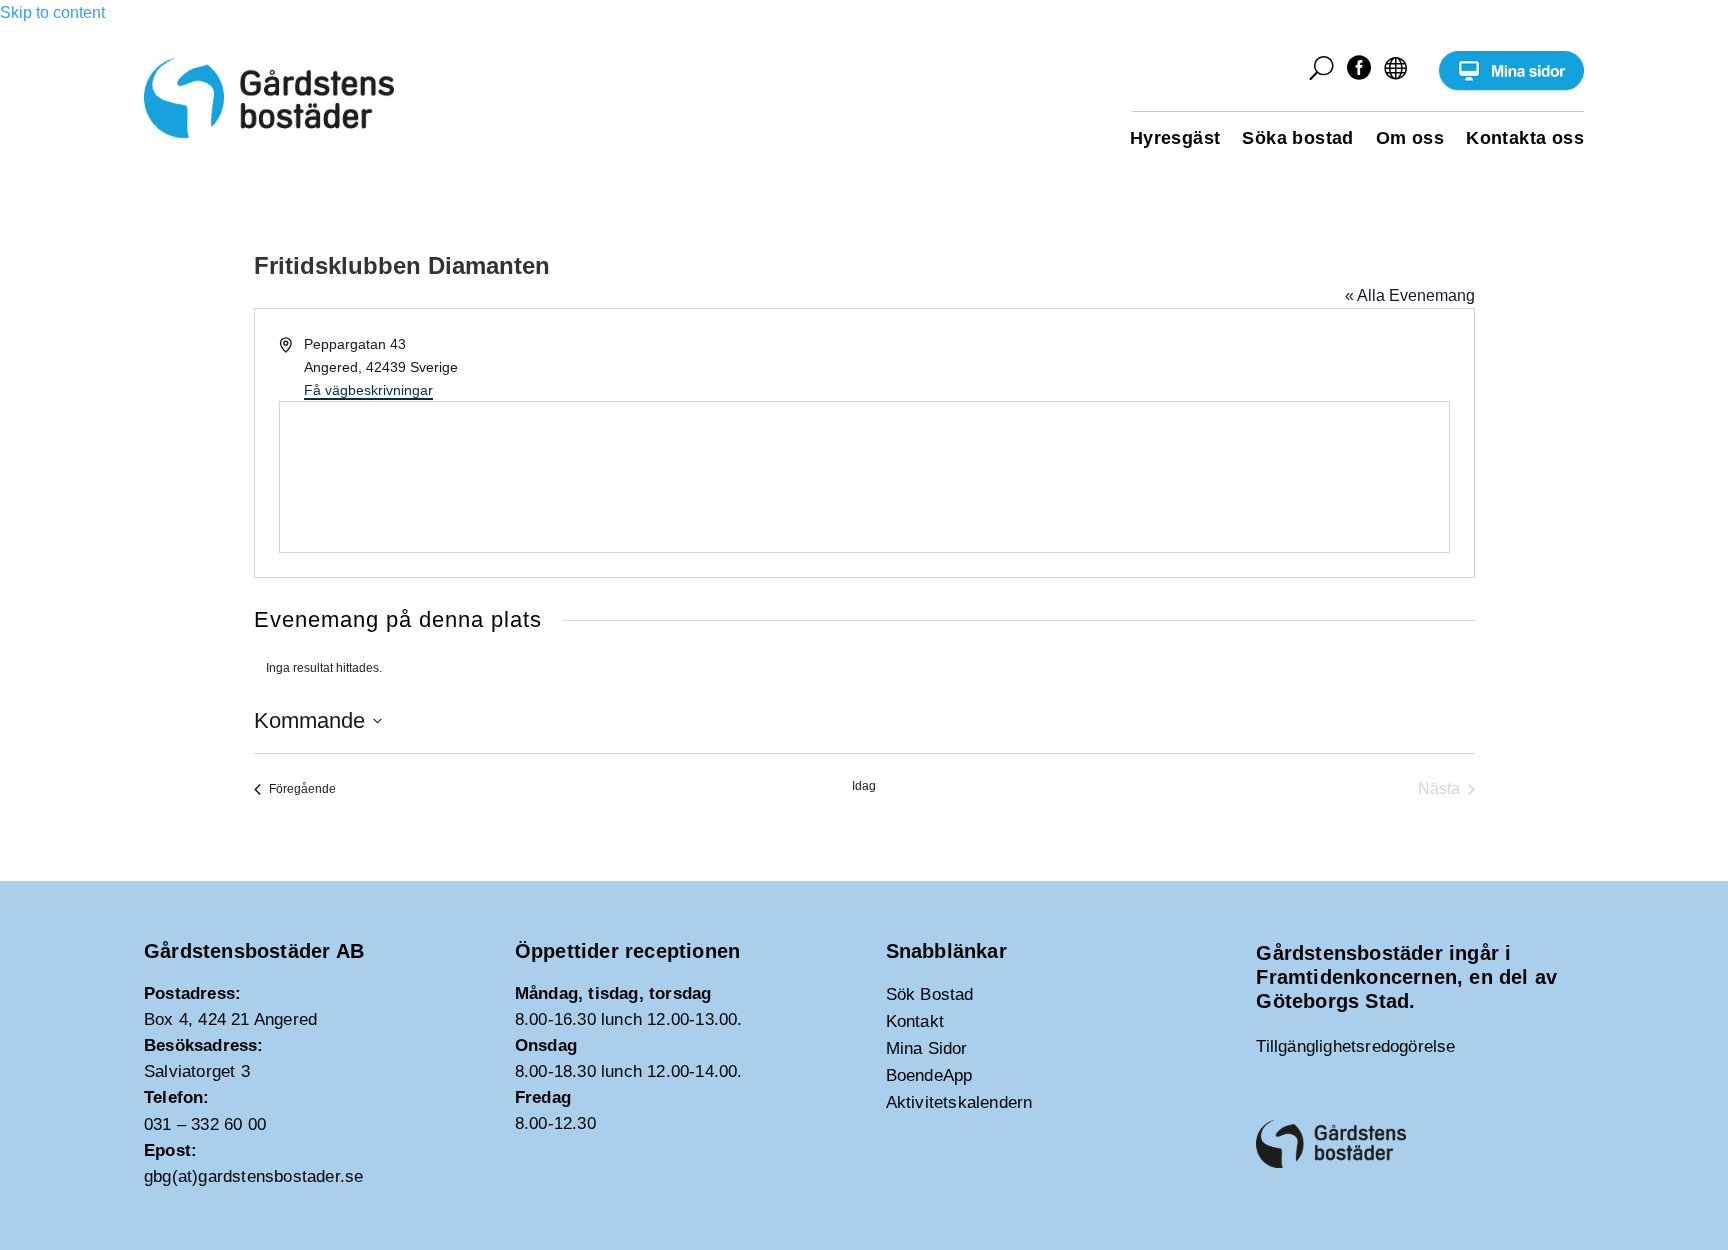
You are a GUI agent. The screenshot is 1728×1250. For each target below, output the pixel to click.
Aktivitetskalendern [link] (959, 1102)
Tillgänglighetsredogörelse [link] (1355, 1046)
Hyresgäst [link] (1175, 139)
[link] (1511, 85)
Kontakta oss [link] (1525, 139)
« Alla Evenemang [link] (1410, 295)
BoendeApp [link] (929, 1075)
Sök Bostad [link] (930, 994)
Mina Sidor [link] (927, 1048)
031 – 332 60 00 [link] (205, 1124)
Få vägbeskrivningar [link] (368, 390)
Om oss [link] (1410, 139)
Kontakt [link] (915, 1021)
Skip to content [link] (52, 12)
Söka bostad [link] (1297, 139)
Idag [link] (864, 786)
